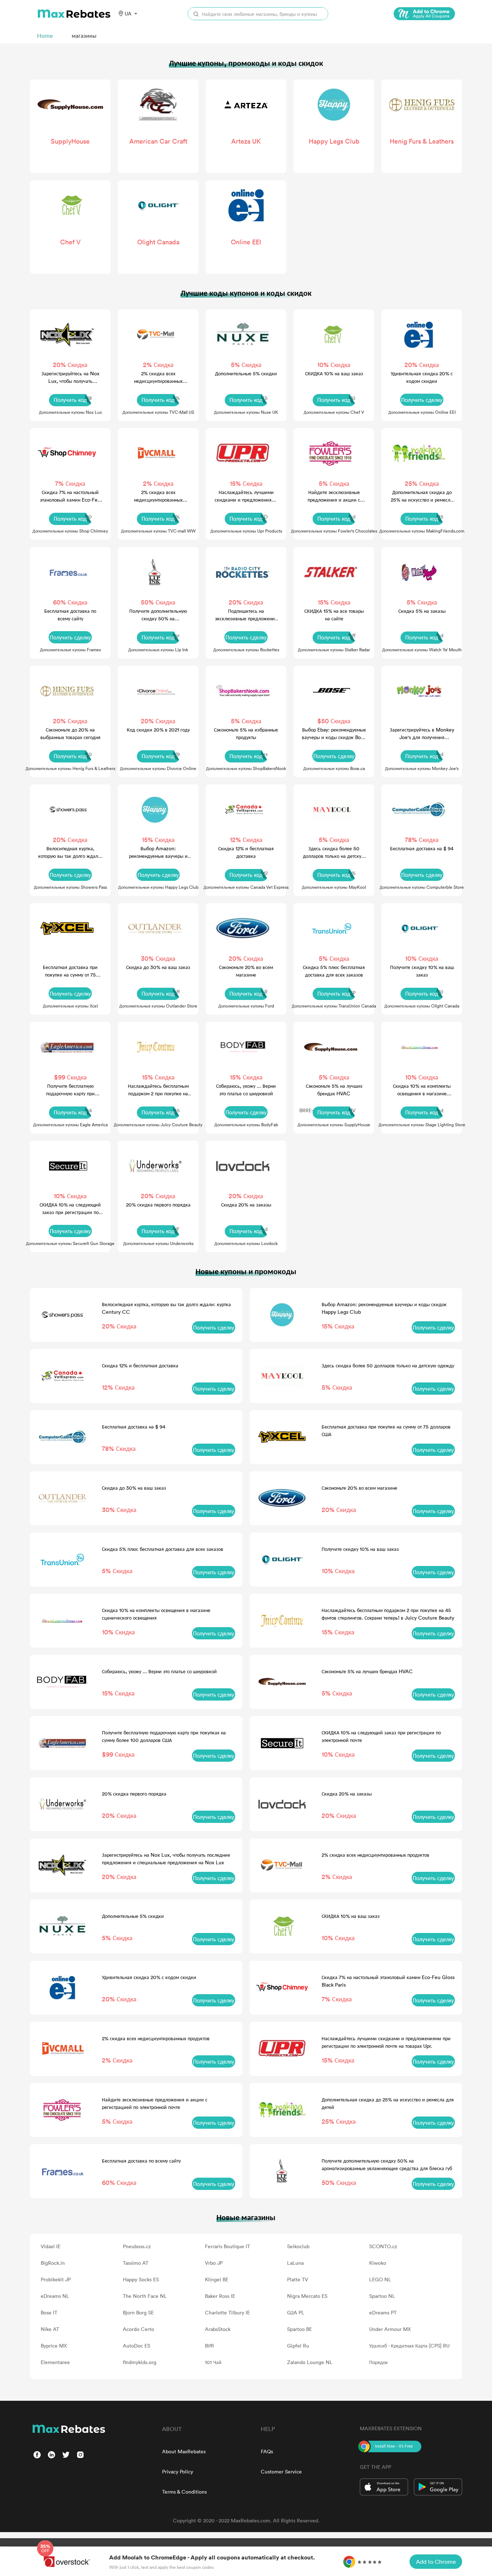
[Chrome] (424, 14)
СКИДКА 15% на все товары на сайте (334, 615)
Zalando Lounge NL (310, 2362)
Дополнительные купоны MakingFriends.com (422, 531)
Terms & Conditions (184, 2492)
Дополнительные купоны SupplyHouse (334, 1124)
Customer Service (281, 2471)
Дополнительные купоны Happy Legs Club (158, 887)
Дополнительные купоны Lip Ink (158, 649)
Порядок (379, 2362)
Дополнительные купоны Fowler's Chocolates (334, 531)
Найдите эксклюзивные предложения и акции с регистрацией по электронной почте (334, 496)
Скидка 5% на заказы (422, 611)
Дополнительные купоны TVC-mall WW (158, 531)
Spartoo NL (382, 2296)
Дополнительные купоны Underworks (158, 1243)
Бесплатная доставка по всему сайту (70, 615)
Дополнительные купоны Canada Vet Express (246, 887)
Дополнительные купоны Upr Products (246, 531)
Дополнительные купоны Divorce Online (158, 768)
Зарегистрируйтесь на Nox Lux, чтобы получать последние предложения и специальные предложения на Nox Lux (70, 377)
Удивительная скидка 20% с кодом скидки (422, 377)
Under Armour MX (390, 2329)
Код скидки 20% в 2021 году (158, 730)
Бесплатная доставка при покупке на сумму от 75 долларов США (70, 971)
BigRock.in (53, 2263)
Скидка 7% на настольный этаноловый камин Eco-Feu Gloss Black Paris (70, 496)
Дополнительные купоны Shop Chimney (70, 531)
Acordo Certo (138, 2329)
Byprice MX (54, 2346)
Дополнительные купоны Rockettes (246, 649)
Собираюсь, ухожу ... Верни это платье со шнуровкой (246, 1090)
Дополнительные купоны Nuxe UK (246, 412)
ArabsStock (218, 2329)
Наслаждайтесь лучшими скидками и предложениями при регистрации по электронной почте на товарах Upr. (246, 496)
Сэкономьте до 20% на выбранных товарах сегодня (70, 733)
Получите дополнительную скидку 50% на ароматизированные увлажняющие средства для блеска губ (158, 615)
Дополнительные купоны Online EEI (422, 412)
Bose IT (49, 2312)
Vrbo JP (214, 2263)
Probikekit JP (56, 2279)
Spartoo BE (299, 2329)
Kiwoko (378, 2263)
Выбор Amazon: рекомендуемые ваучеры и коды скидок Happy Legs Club (158, 852)
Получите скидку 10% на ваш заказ (422, 971)
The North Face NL (145, 2296)
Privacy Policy (178, 2471)
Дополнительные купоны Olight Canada (422, 1006)
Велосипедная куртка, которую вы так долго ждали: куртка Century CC (70, 852)
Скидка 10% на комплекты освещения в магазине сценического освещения (422, 1090)
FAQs (267, 2451)
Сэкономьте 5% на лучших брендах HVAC (334, 1090)
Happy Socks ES (141, 2279)
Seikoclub (298, 2246)
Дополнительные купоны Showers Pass (70, 887)
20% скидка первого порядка (158, 1205)
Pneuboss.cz (137, 2246)
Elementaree (55, 2362)
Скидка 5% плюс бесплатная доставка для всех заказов (334, 971)
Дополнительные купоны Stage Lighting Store (422, 1124)
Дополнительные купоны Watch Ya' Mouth (422, 649)
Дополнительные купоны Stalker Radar (334, 649)
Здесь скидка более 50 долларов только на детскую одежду (334, 852)
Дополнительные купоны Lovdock (246, 1243)
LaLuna (295, 2263)
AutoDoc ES (137, 2346)
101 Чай (213, 2362)
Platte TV (298, 2279)
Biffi (209, 2346)
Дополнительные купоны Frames (70, 649)
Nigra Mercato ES (307, 2296)
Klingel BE (217, 2279)
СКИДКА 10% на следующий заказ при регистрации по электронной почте (70, 1208)
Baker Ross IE (220, 2296)
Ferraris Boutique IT (227, 2246)
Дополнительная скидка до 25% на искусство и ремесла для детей (422, 496)
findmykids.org (140, 2362)
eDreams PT (383, 2312)
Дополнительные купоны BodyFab (246, 1124)
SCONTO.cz (383, 2246)
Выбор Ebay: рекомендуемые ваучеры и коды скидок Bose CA (334, 734)
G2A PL (296, 2312)
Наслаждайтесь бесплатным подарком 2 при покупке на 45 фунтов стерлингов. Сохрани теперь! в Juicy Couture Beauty (158, 1090)
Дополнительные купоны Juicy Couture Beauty (158, 1124)
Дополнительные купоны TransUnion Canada (334, 1006)
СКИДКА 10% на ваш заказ (334, 373)
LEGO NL (380, 2279)
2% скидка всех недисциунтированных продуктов (158, 377)
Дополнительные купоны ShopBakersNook (246, 768)
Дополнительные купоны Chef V (334, 412)
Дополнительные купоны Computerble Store (422, 887)
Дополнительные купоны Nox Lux (70, 412)
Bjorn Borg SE (138, 2312)
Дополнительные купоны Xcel (70, 1006)
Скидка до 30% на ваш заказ (158, 967)
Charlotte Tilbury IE (227, 2312)
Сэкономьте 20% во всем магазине (246, 971)
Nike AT (50, 2329)
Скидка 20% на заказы (246, 1205)
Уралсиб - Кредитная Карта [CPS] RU (409, 2346)
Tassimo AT (136, 2263)
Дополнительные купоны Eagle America (70, 1124)
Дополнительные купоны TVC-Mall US (158, 412)
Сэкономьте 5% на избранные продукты (246, 733)
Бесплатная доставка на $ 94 (422, 848)
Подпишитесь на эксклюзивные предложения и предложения (246, 615)
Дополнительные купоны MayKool (334, 887)
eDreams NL (55, 2296)
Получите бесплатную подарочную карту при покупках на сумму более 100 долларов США (70, 1090)
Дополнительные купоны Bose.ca (334, 768)
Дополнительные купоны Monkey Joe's (422, 768)
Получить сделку (422, 400)
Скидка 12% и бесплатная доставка (246, 852)
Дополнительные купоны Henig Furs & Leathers (70, 768)
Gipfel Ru (298, 2346)
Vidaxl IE (51, 2246)
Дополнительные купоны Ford (246, 1006)
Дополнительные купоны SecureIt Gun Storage (70, 1243)
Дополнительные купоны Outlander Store (158, 1006)
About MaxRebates (184, 2451)
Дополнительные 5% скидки (246, 373)
